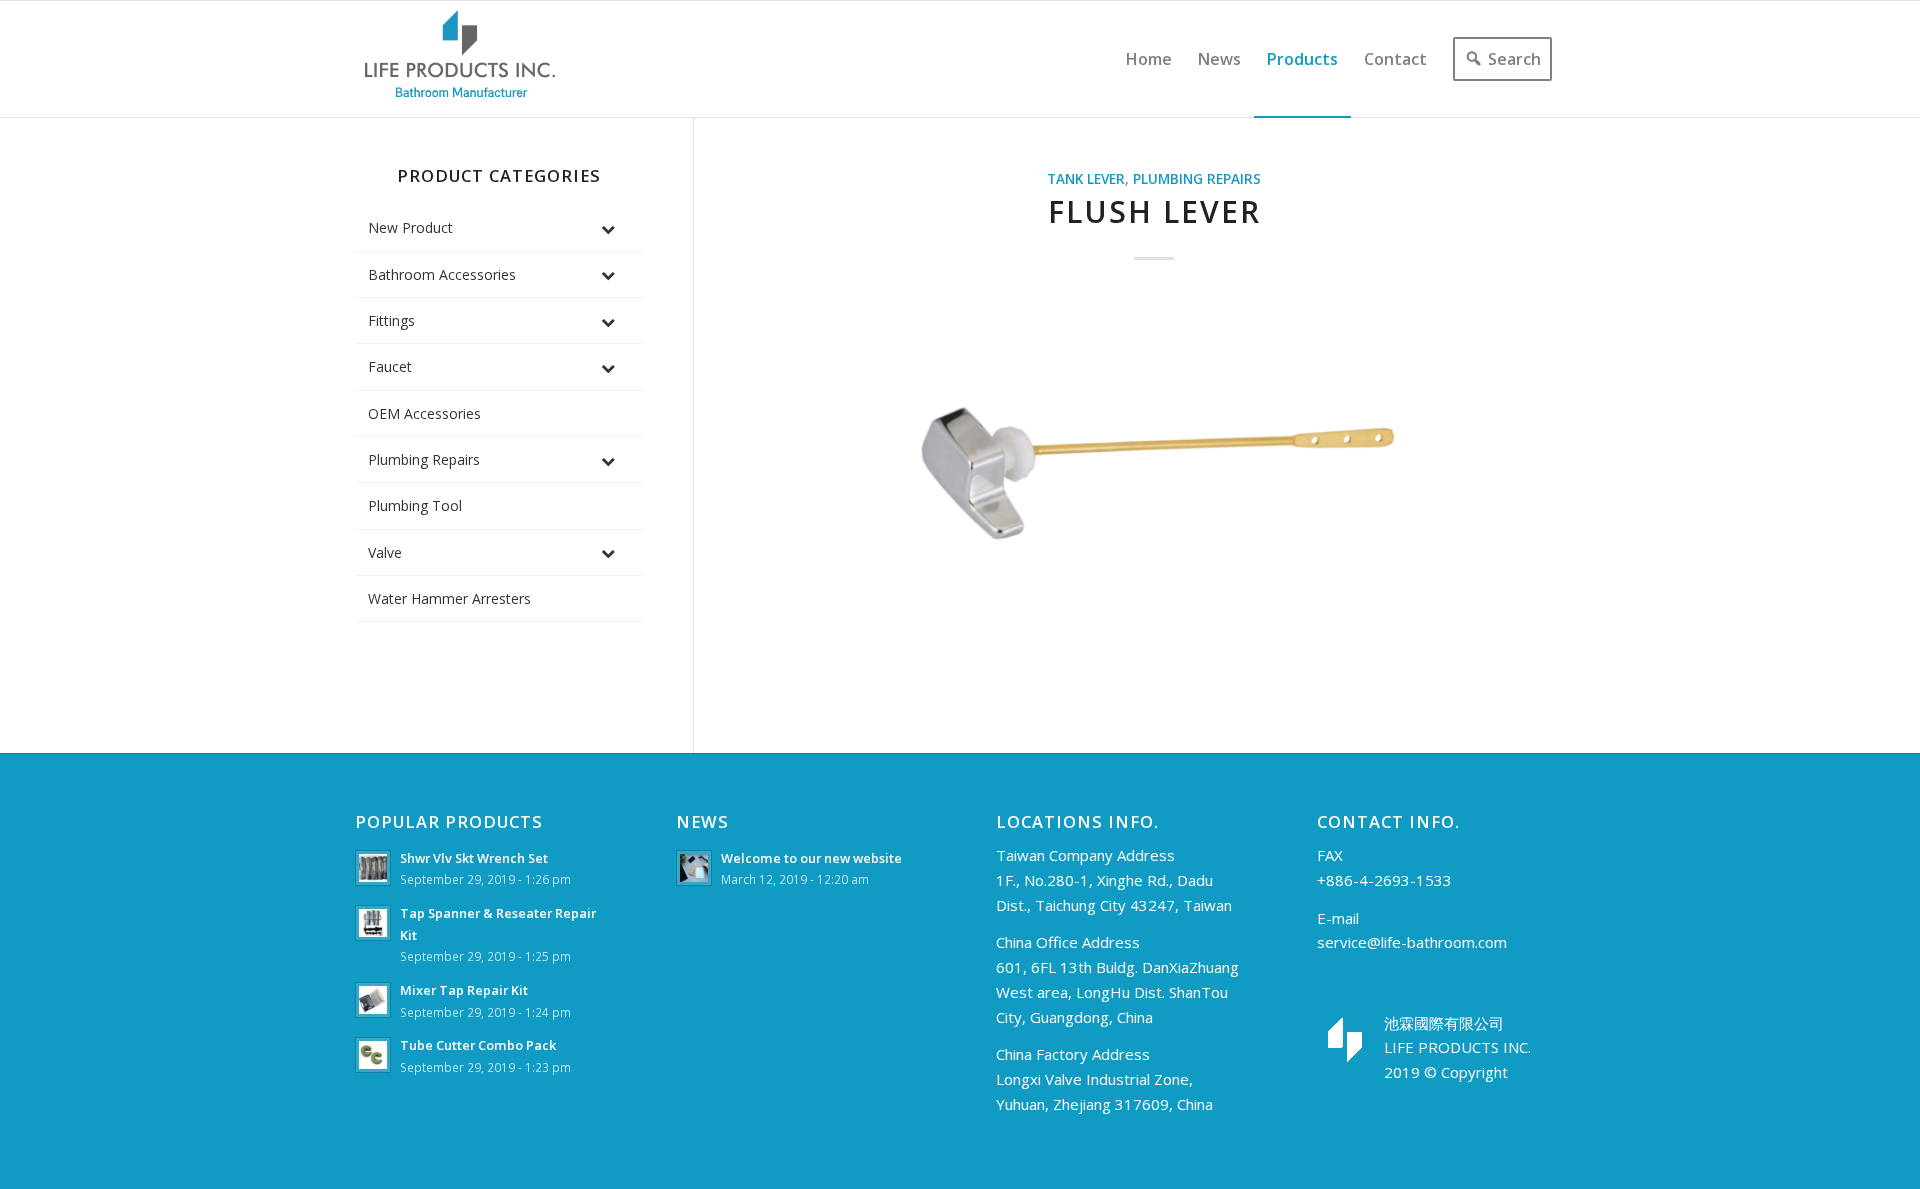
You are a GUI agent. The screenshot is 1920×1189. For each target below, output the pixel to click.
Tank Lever (1086, 179)
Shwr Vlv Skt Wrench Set (474, 858)
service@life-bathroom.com (1412, 942)
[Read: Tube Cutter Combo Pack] (373, 1055)
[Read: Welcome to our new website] (694, 868)
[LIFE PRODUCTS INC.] (460, 59)
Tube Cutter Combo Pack (478, 1045)
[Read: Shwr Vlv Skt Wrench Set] (373, 868)
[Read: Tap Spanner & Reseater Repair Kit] (373, 923)
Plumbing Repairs (1197, 179)
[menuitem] (1149, 59)
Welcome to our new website (811, 858)
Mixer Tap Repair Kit (464, 990)
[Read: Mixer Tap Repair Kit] (373, 1000)
